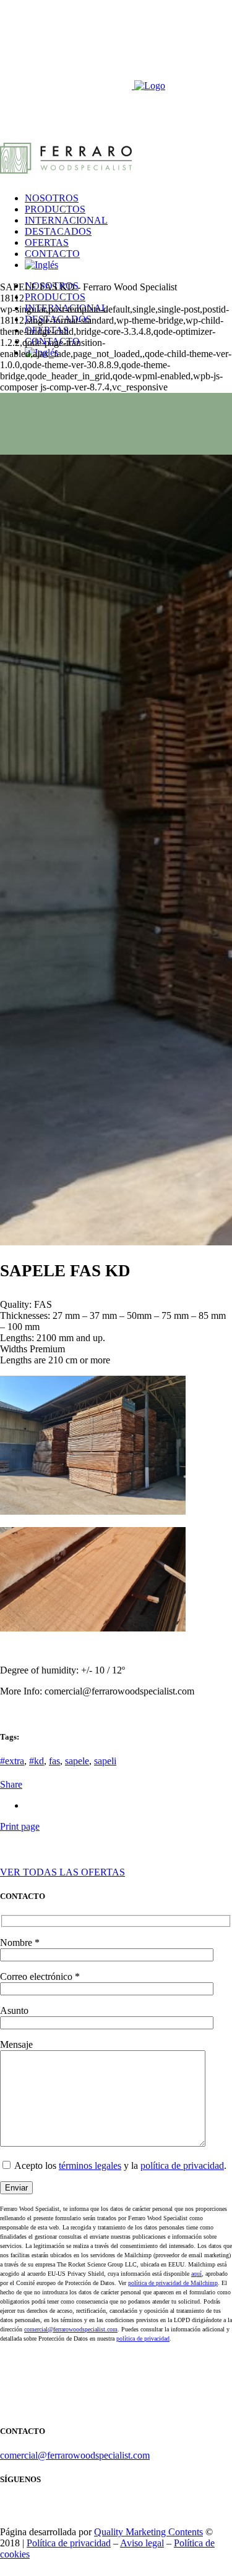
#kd (37, 1761)
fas (54, 1761)
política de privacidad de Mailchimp (173, 2283)
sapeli (105, 1761)
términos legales (90, 2166)
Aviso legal (142, 2543)
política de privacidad (182, 2166)
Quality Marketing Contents (148, 2532)
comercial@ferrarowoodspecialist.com (71, 2329)
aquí (196, 2274)
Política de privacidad (69, 2543)
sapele (77, 1761)
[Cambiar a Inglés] (41, 265)
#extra (12, 1761)
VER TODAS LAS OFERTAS (62, 1872)
